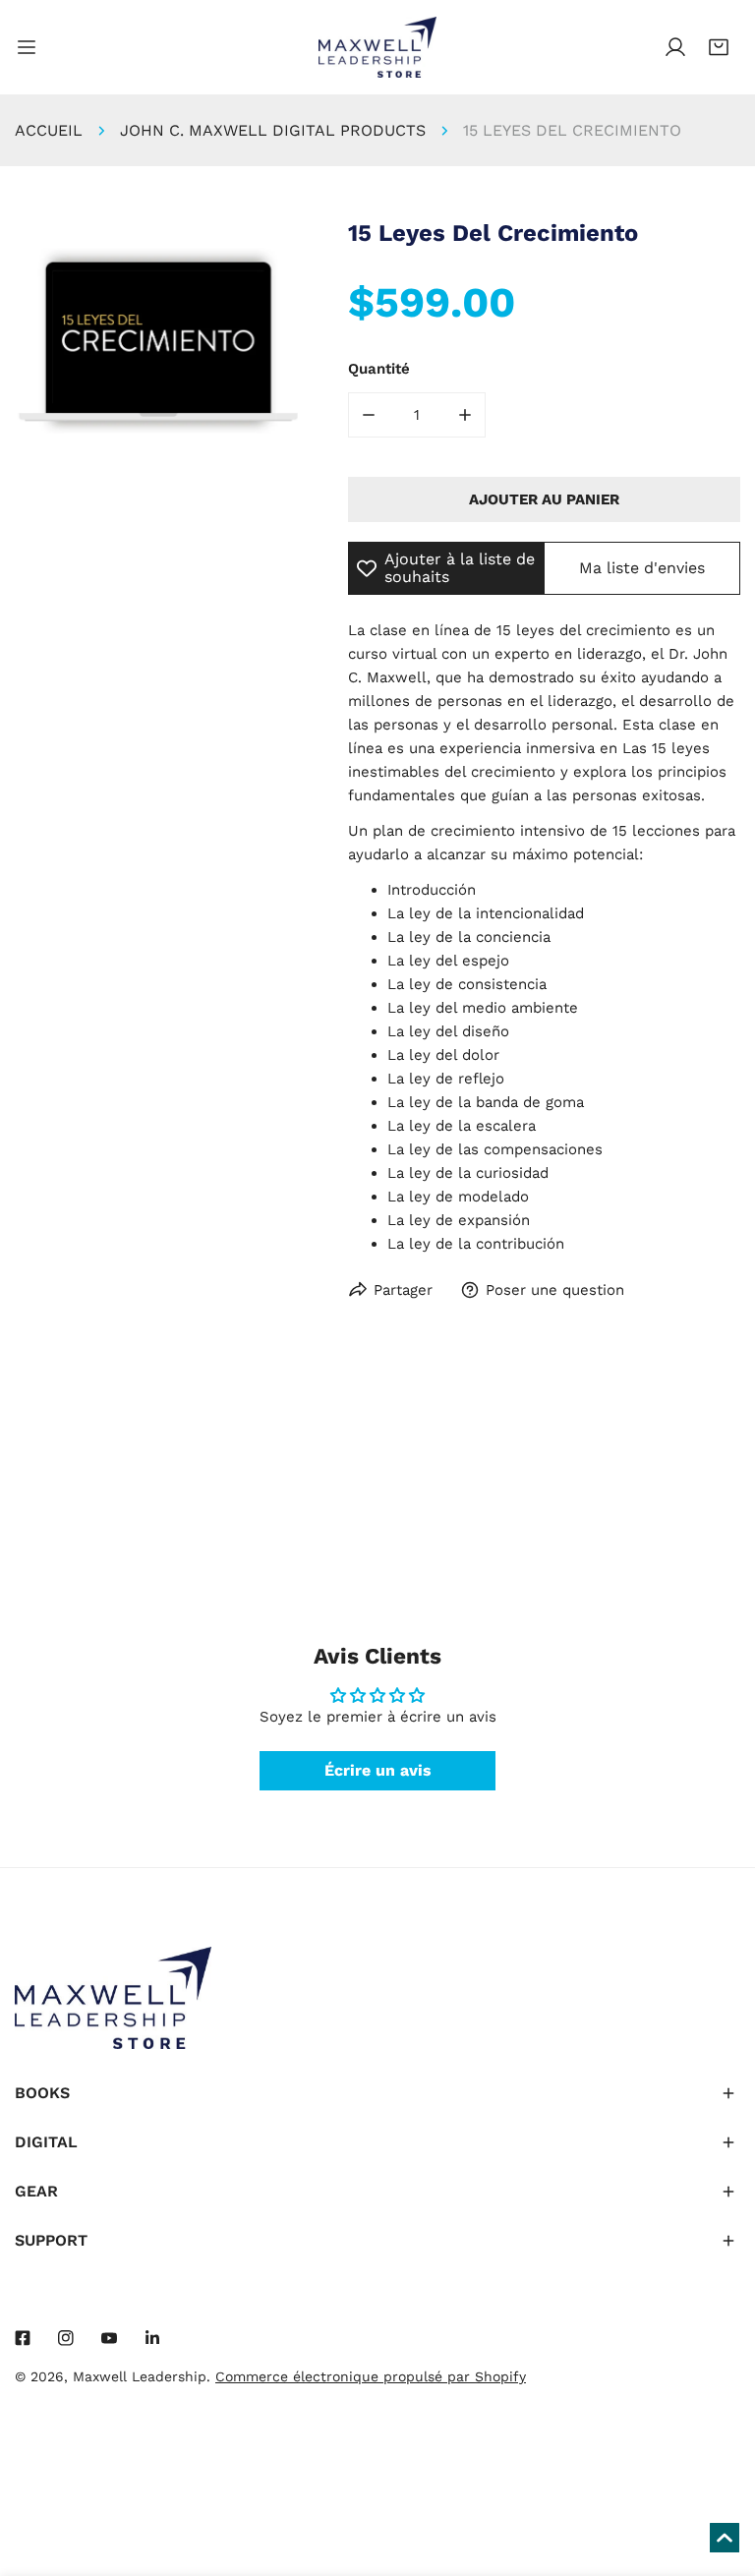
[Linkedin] (152, 2338)
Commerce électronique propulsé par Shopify (371, 2376)
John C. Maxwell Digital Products (273, 130)
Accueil (49, 130)
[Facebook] (23, 2338)
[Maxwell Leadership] (377, 47)
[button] (719, 47)
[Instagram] (66, 2338)
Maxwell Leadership (140, 2376)
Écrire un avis (378, 1770)
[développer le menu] (27, 47)
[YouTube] (109, 2338)
